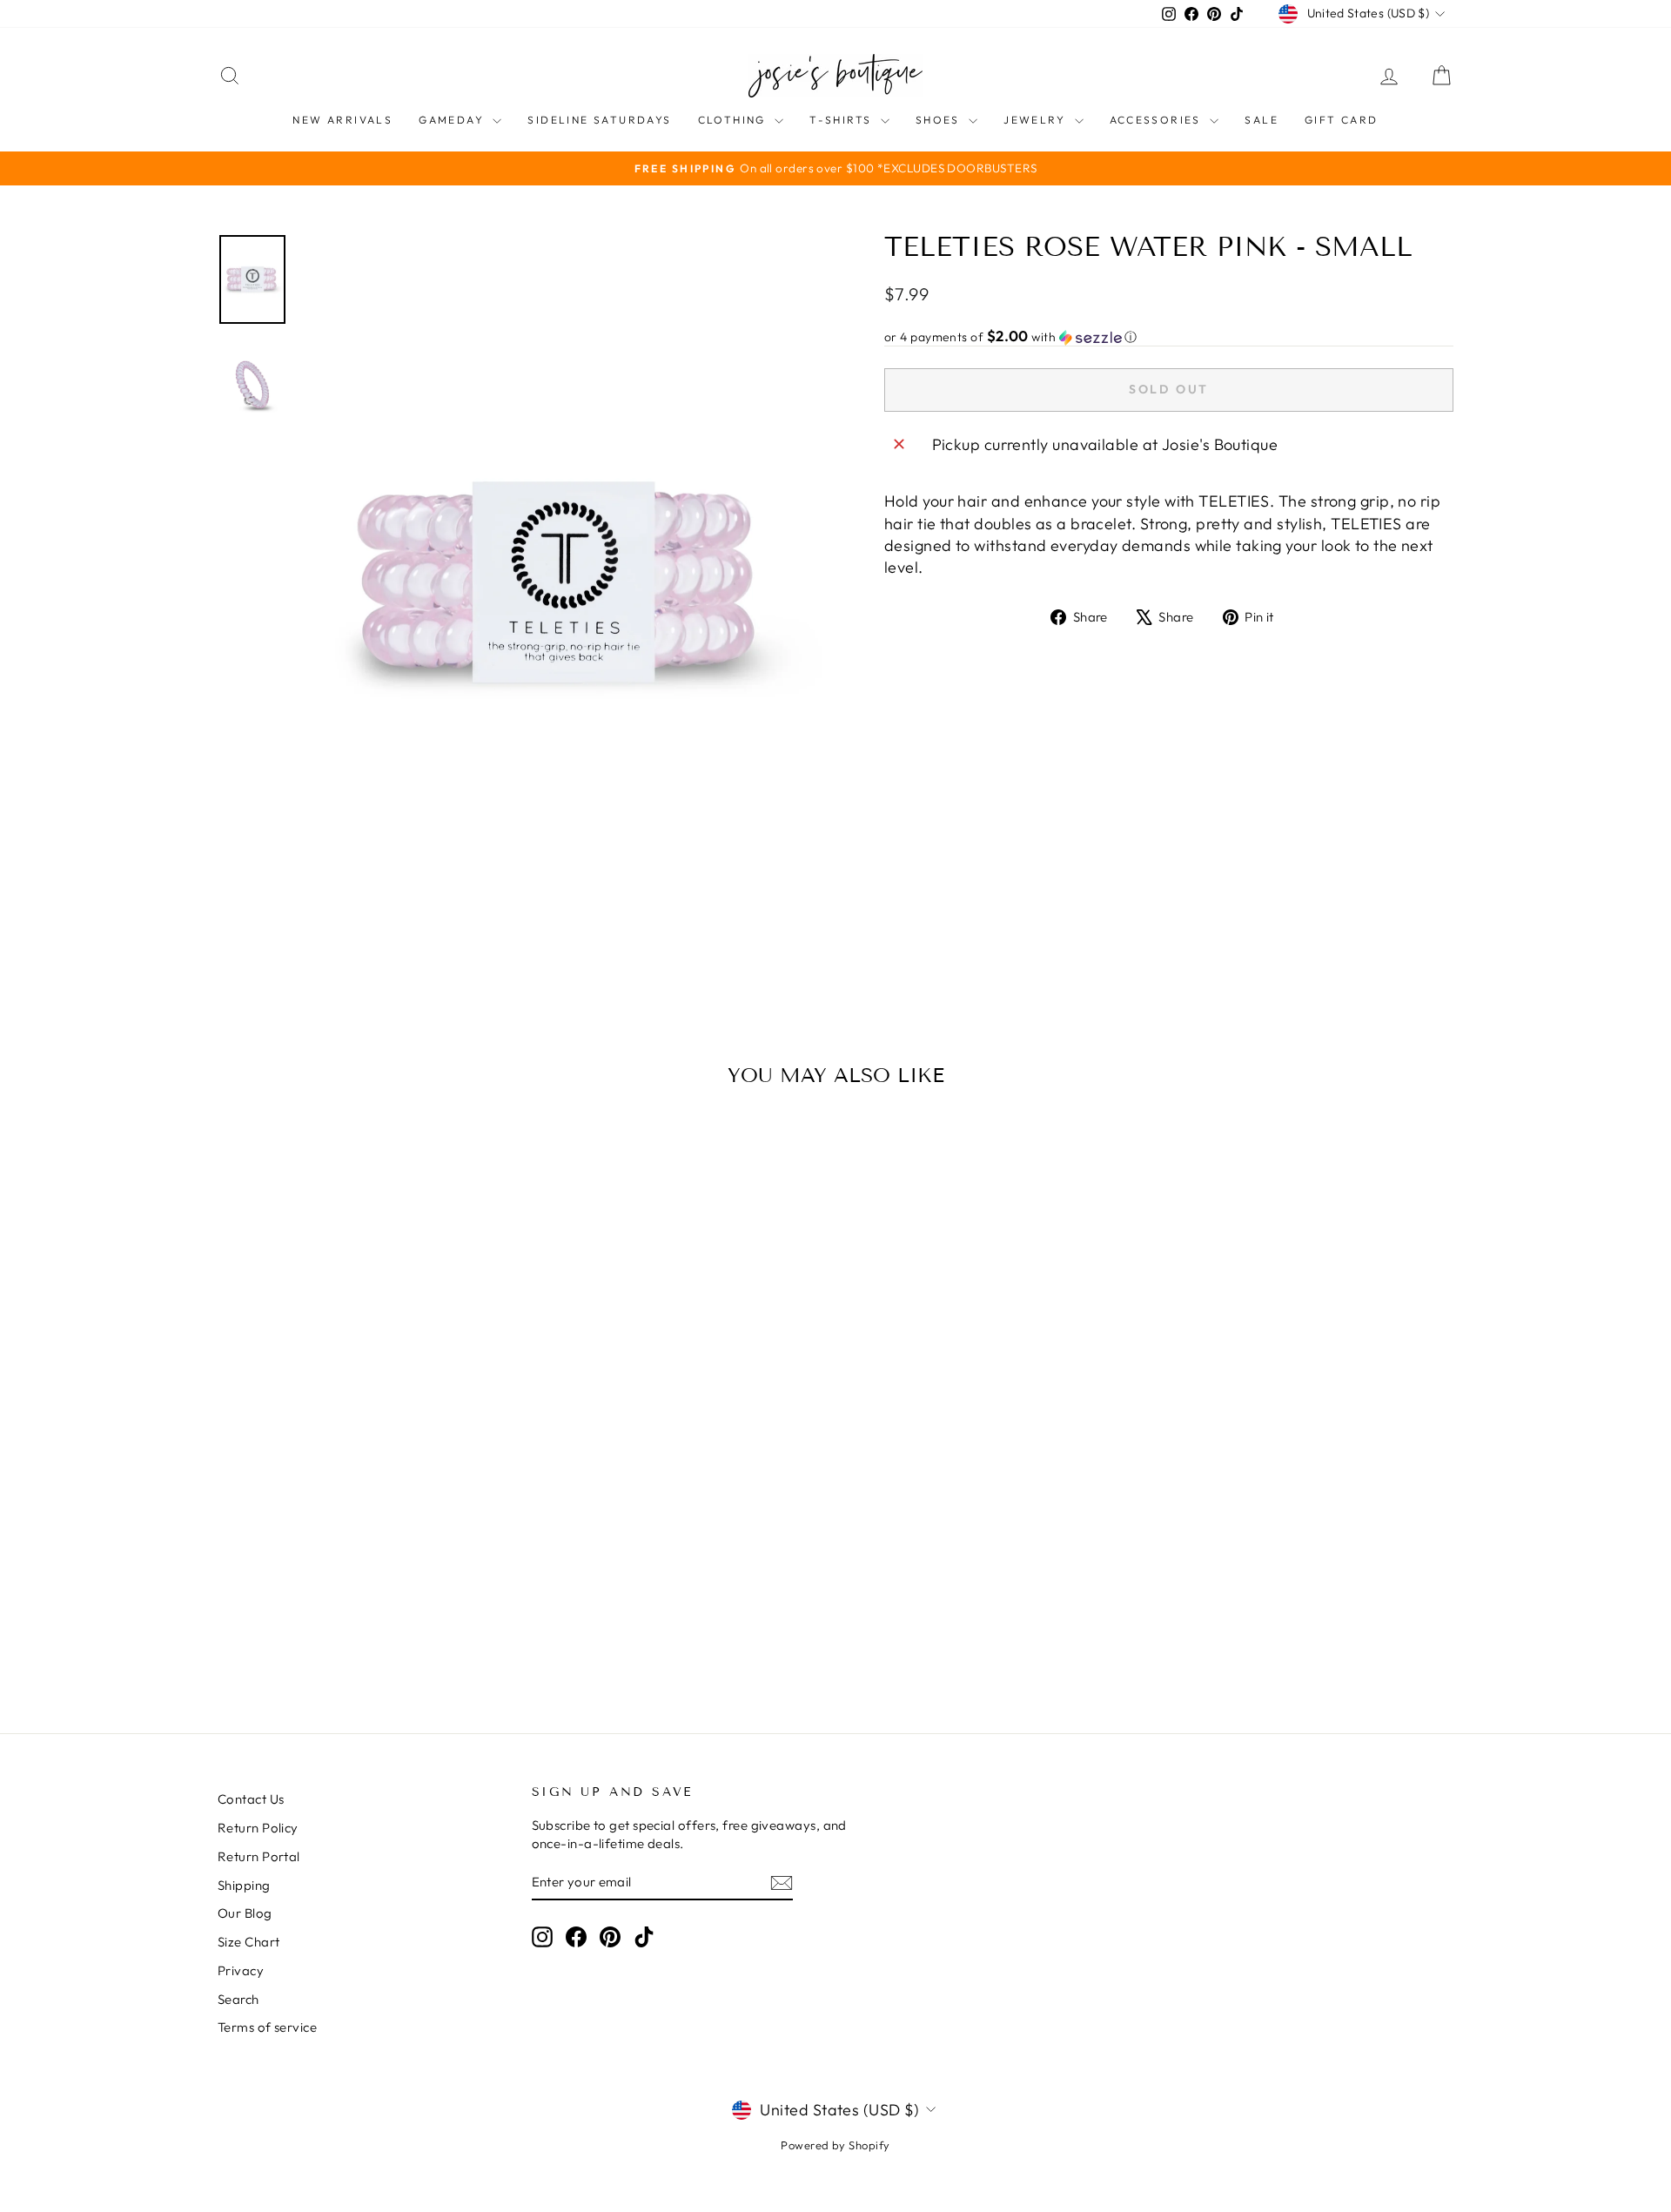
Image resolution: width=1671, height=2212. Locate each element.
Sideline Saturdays (599, 120)
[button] (1169, 337)
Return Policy (258, 1828)
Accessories (1158, 120)
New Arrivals (342, 120)
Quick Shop (365, 1552)
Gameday (453, 120)
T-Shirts (843, 120)
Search (238, 1999)
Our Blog (245, 1913)
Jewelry (1037, 120)
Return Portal (259, 1856)
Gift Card (1342, 120)
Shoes (940, 120)
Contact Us (251, 1799)
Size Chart (249, 1942)
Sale (1262, 120)
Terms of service (267, 2027)
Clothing (735, 120)
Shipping (244, 1885)
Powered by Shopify (835, 2145)
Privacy (241, 1970)
